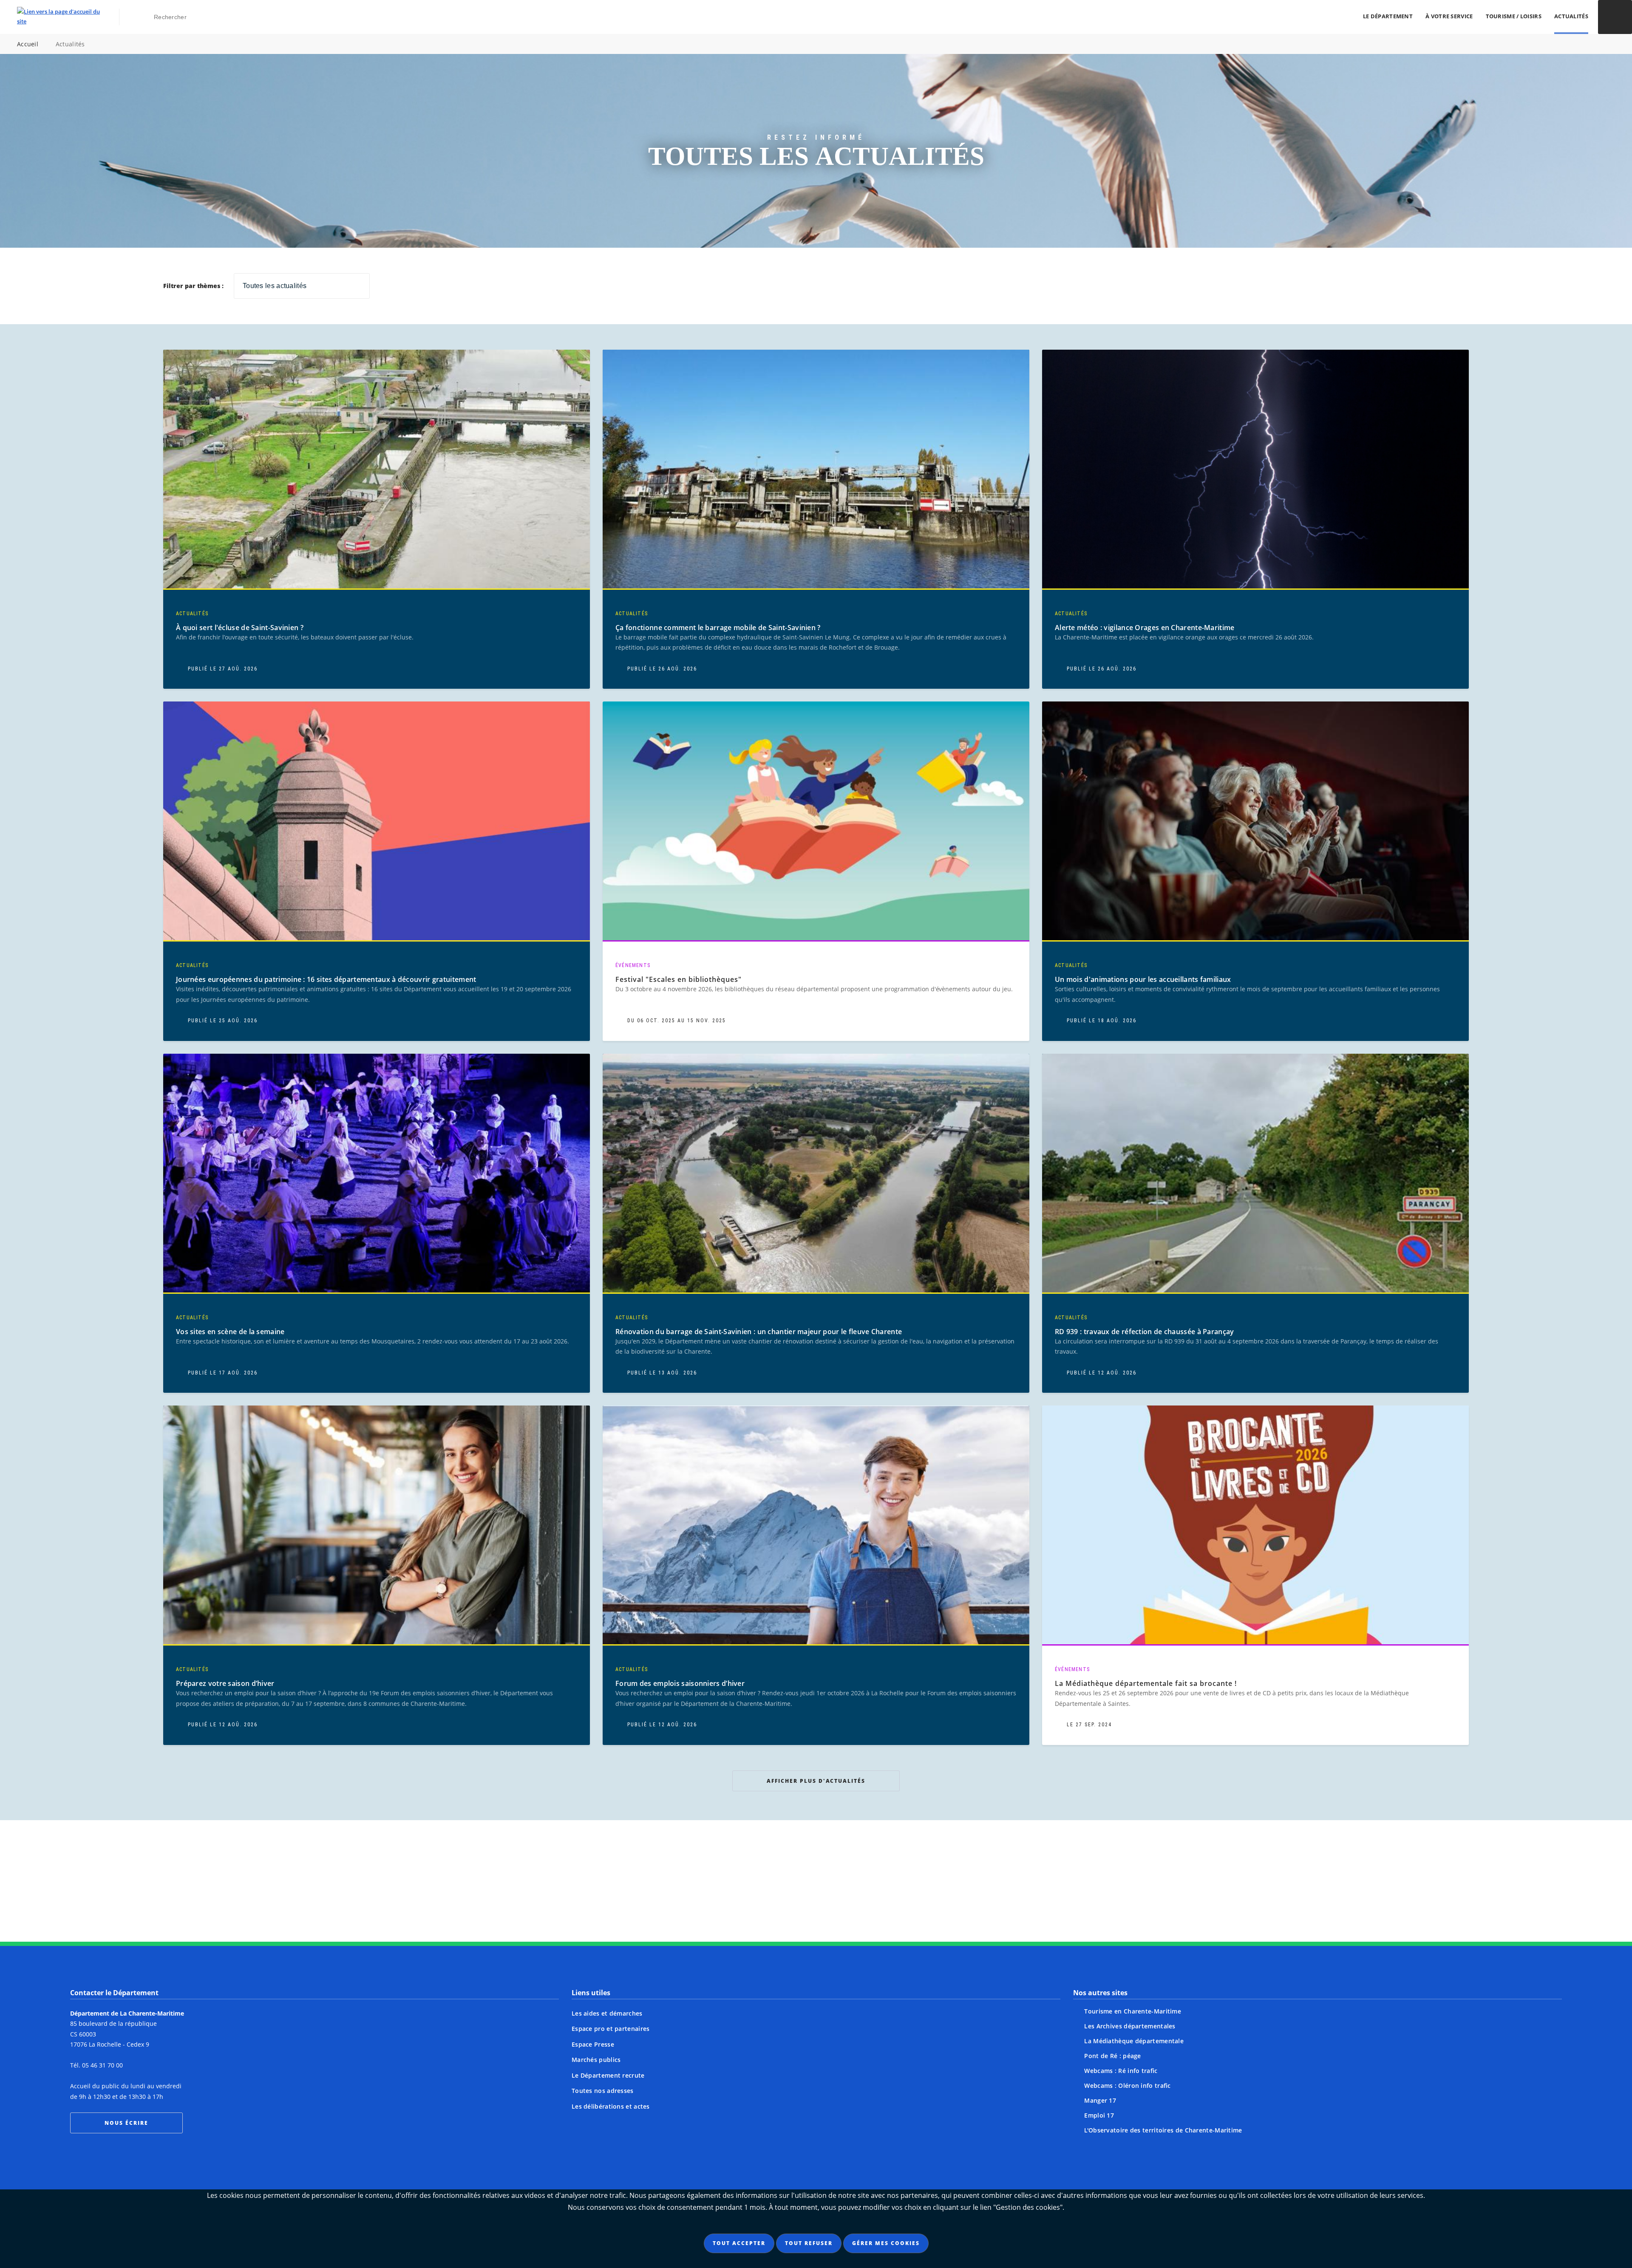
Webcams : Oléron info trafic (1127, 2086)
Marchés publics (596, 2060)
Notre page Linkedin (864, 1895)
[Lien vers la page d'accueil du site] (58, 17)
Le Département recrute (608, 2075)
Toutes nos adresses (603, 2091)
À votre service (1449, 16)
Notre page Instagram (735, 1895)
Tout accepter (739, 2243)
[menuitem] (1388, 17)
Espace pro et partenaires (611, 2029)
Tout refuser (809, 2243)
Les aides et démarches (607, 2013)
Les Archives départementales (1130, 2026)
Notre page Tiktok (832, 1895)
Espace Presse (593, 2044)
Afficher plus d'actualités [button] (816, 1781)
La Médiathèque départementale (1134, 2041)
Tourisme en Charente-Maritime (1133, 2011)
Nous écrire (126, 2123)
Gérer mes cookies (886, 2243)
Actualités (1571, 16)
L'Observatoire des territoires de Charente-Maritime (1163, 2130)
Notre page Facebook (768, 1895)
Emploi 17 (1099, 2115)
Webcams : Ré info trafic (1121, 2071)
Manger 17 (1100, 2100)
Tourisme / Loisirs (1514, 16)
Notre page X (800, 1895)
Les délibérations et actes (611, 2106)
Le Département (1388, 16)
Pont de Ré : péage (1112, 2056)
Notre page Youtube (897, 1895)
